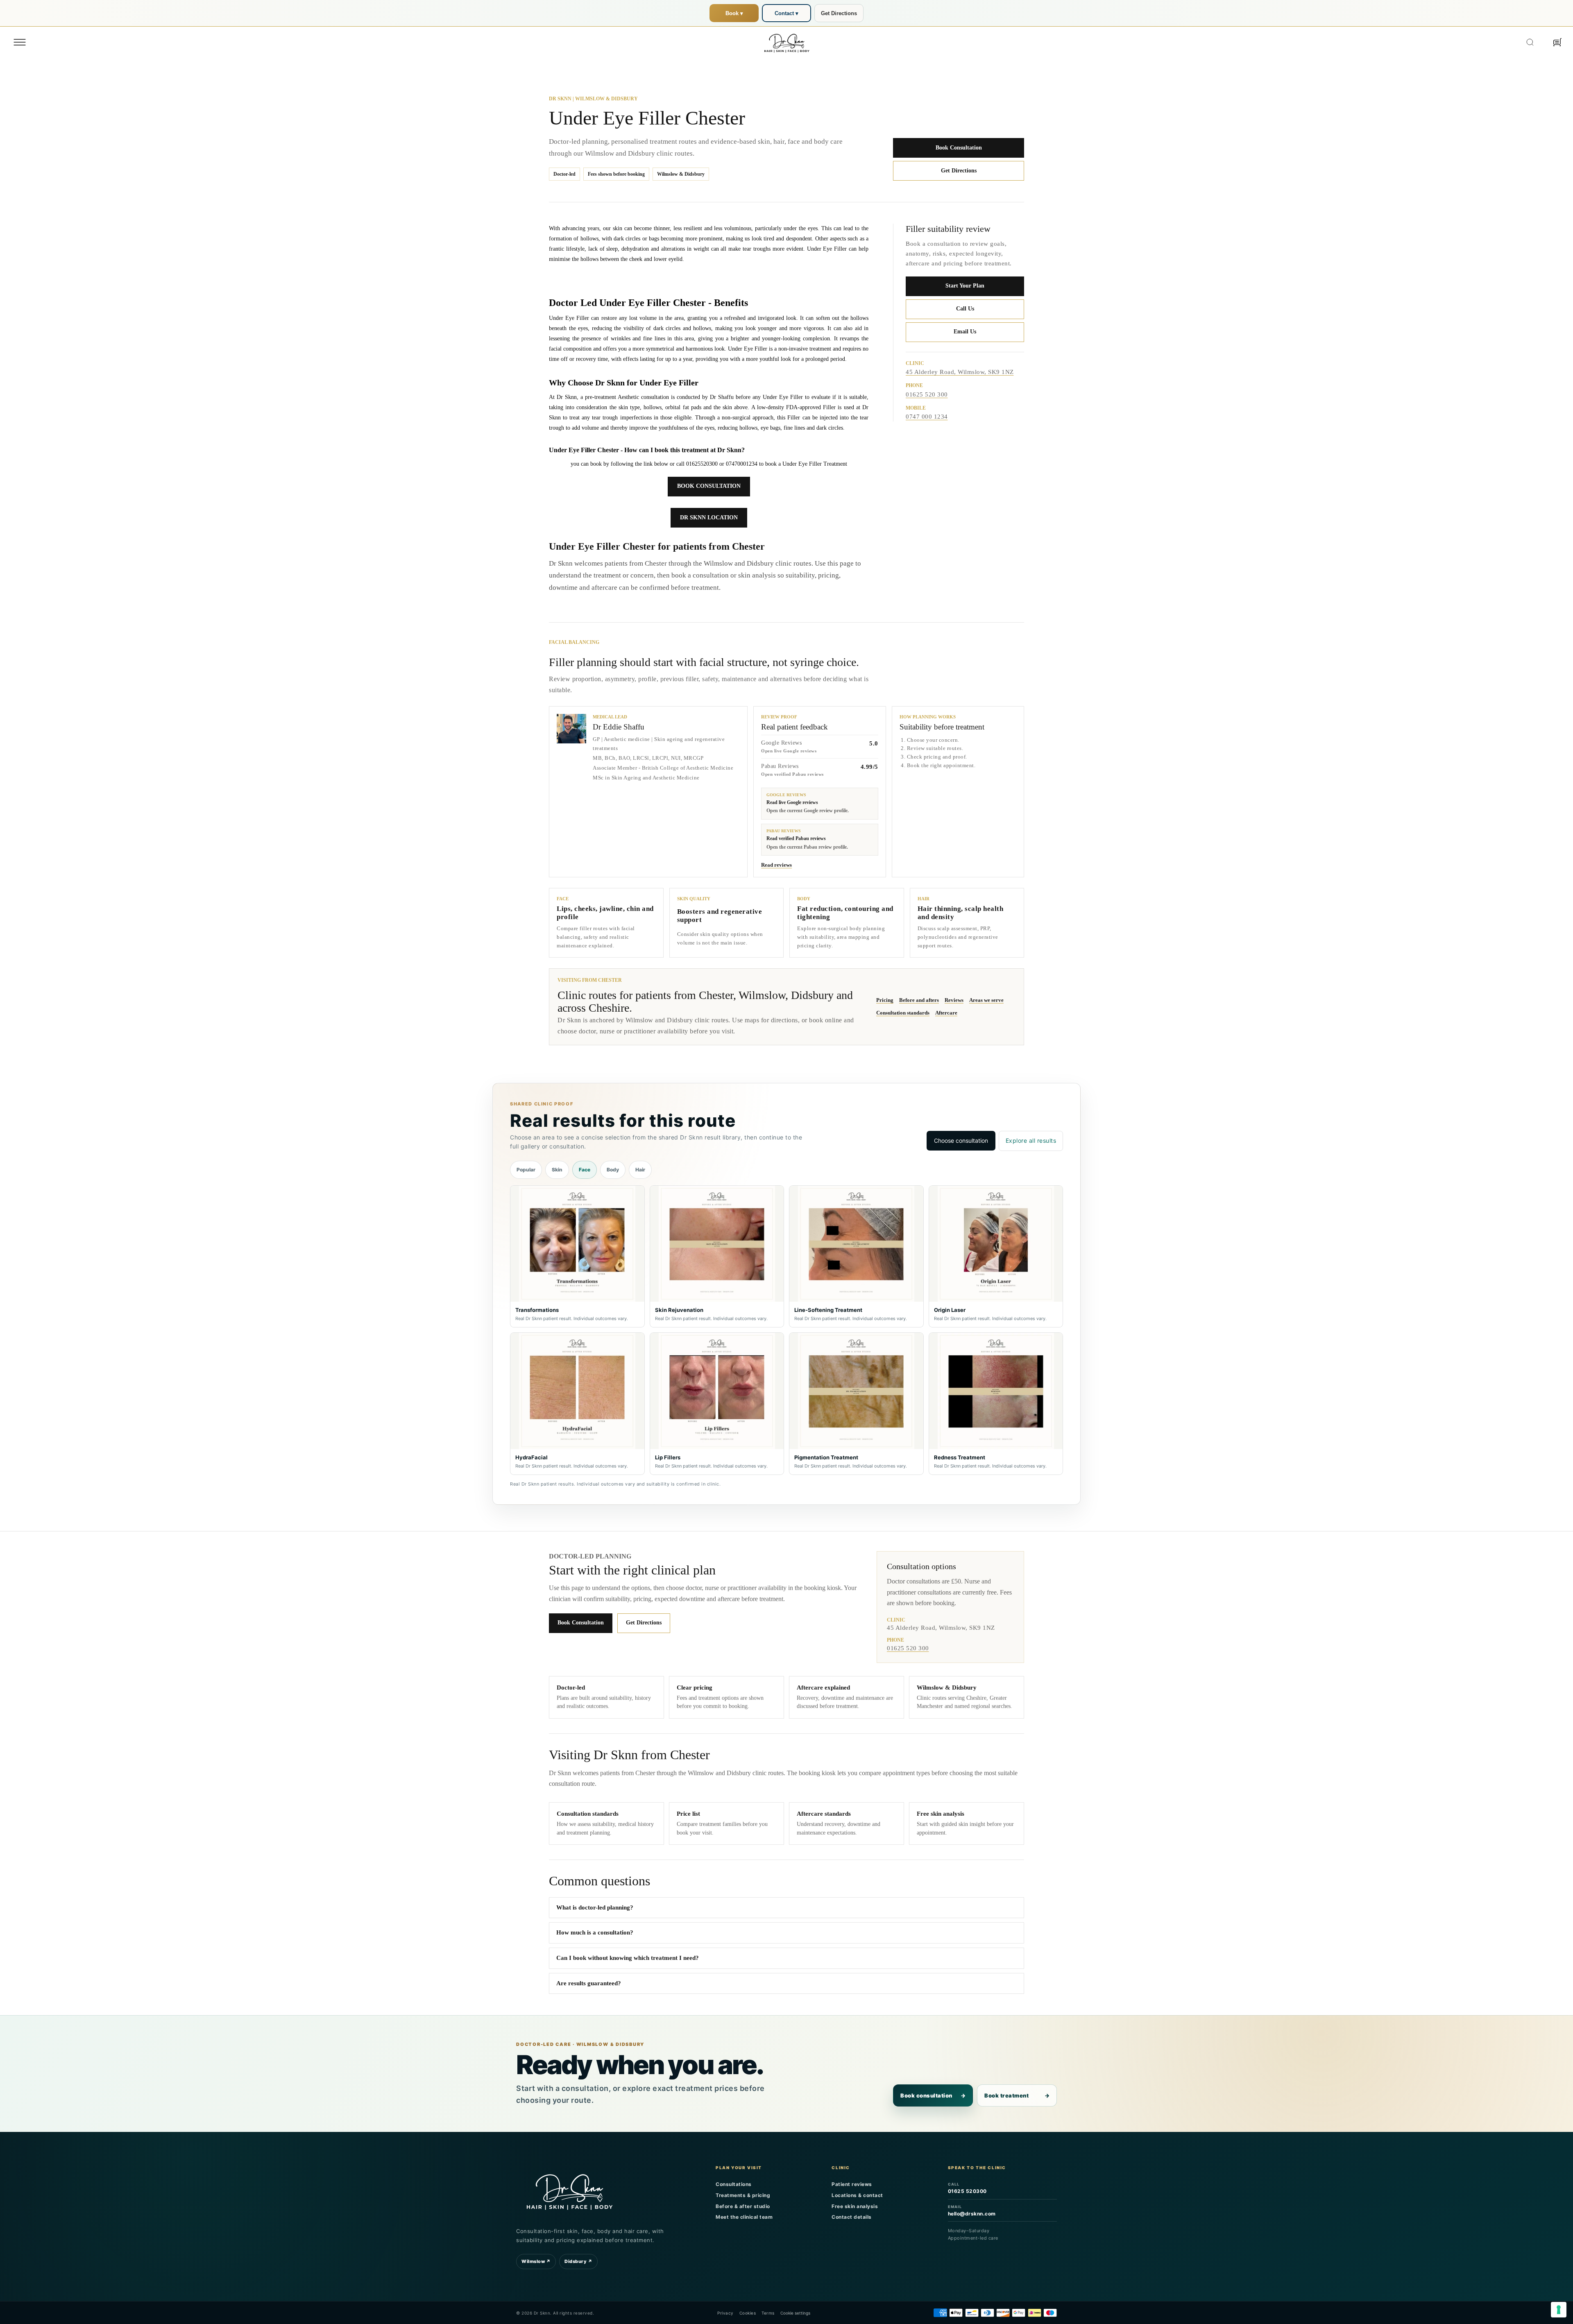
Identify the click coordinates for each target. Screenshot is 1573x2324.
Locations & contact (857, 2195)
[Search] (1530, 42)
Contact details (852, 2217)
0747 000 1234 (927, 417)
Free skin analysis (855, 2206)
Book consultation (933, 2095)
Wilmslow (536, 2261)
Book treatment (1017, 2095)
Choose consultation (961, 1140)
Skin (557, 1170)
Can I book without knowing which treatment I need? (628, 1958)
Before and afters (919, 1000)
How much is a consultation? (595, 1932)
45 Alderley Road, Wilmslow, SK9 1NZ (960, 372)
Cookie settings (795, 2313)
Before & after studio (743, 2206)
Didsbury (578, 2261)
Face (585, 1170)
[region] (786, 1330)
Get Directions (839, 13)
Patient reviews (852, 2184)
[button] (20, 42)
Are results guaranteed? (589, 1983)
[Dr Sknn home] (569, 2190)
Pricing (885, 1000)
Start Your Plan (965, 286)
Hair (640, 1170)
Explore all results (1031, 1140)
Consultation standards (903, 1013)
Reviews (954, 1000)
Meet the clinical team (744, 2217)
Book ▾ (734, 13)
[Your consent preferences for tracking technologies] (1559, 2310)
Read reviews (776, 865)
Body (613, 1170)
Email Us (965, 332)
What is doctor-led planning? (595, 1907)
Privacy (725, 2313)
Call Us (965, 309)
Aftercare (946, 1013)
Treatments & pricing (743, 2195)
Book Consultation (959, 148)
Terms (768, 2313)
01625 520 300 (927, 394)
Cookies (748, 2313)
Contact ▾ (786, 13)
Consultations (734, 2184)
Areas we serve (986, 1000)
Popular (526, 1170)
